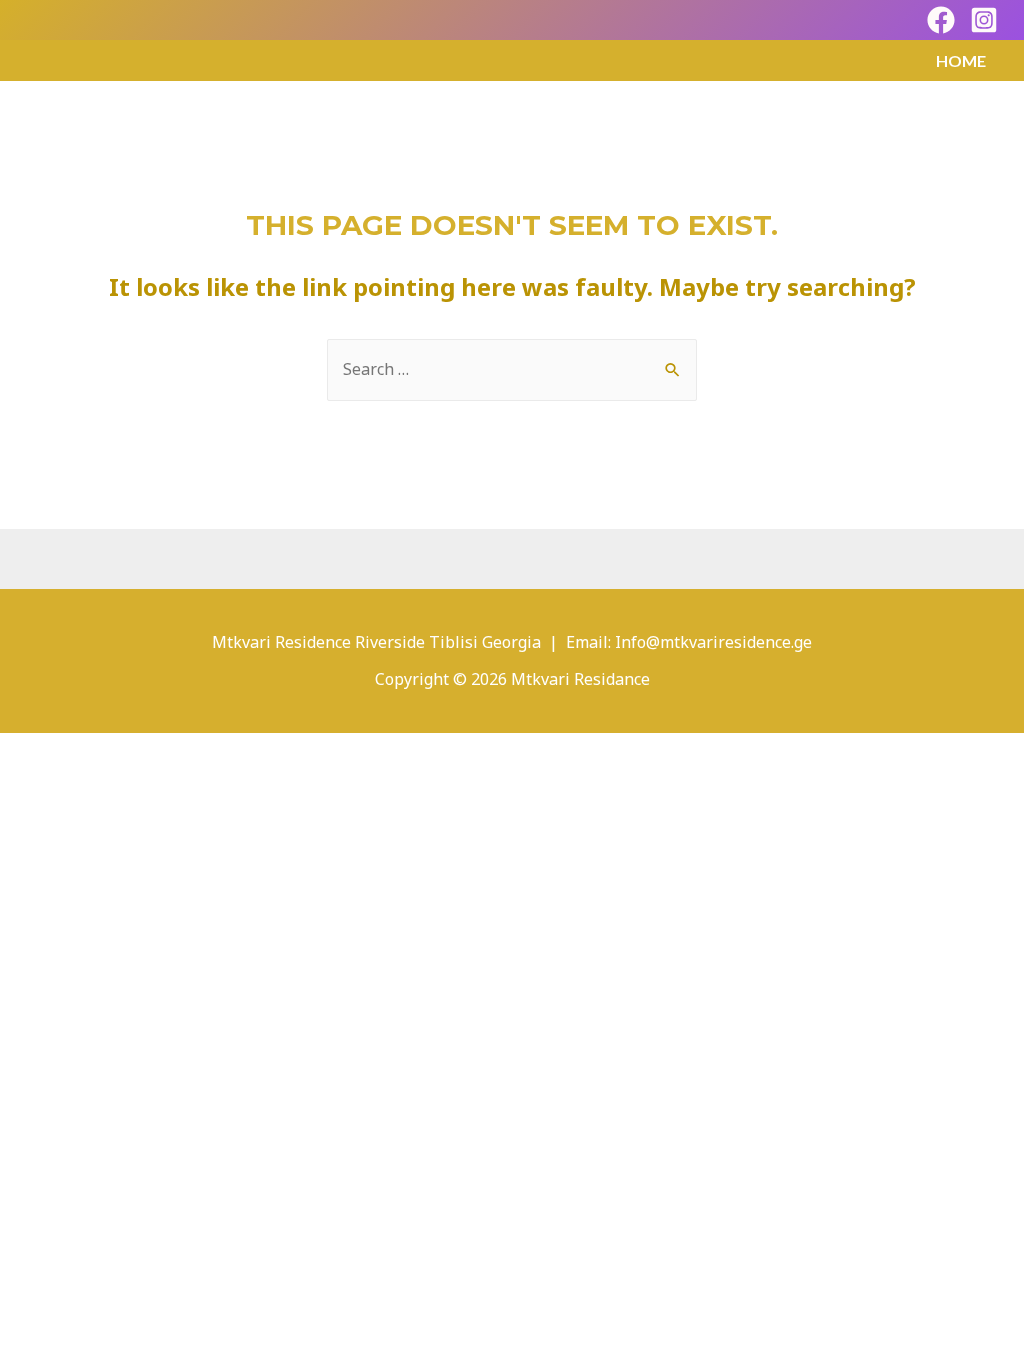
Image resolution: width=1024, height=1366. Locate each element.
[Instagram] (984, 20)
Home (961, 60)
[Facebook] (941, 20)
